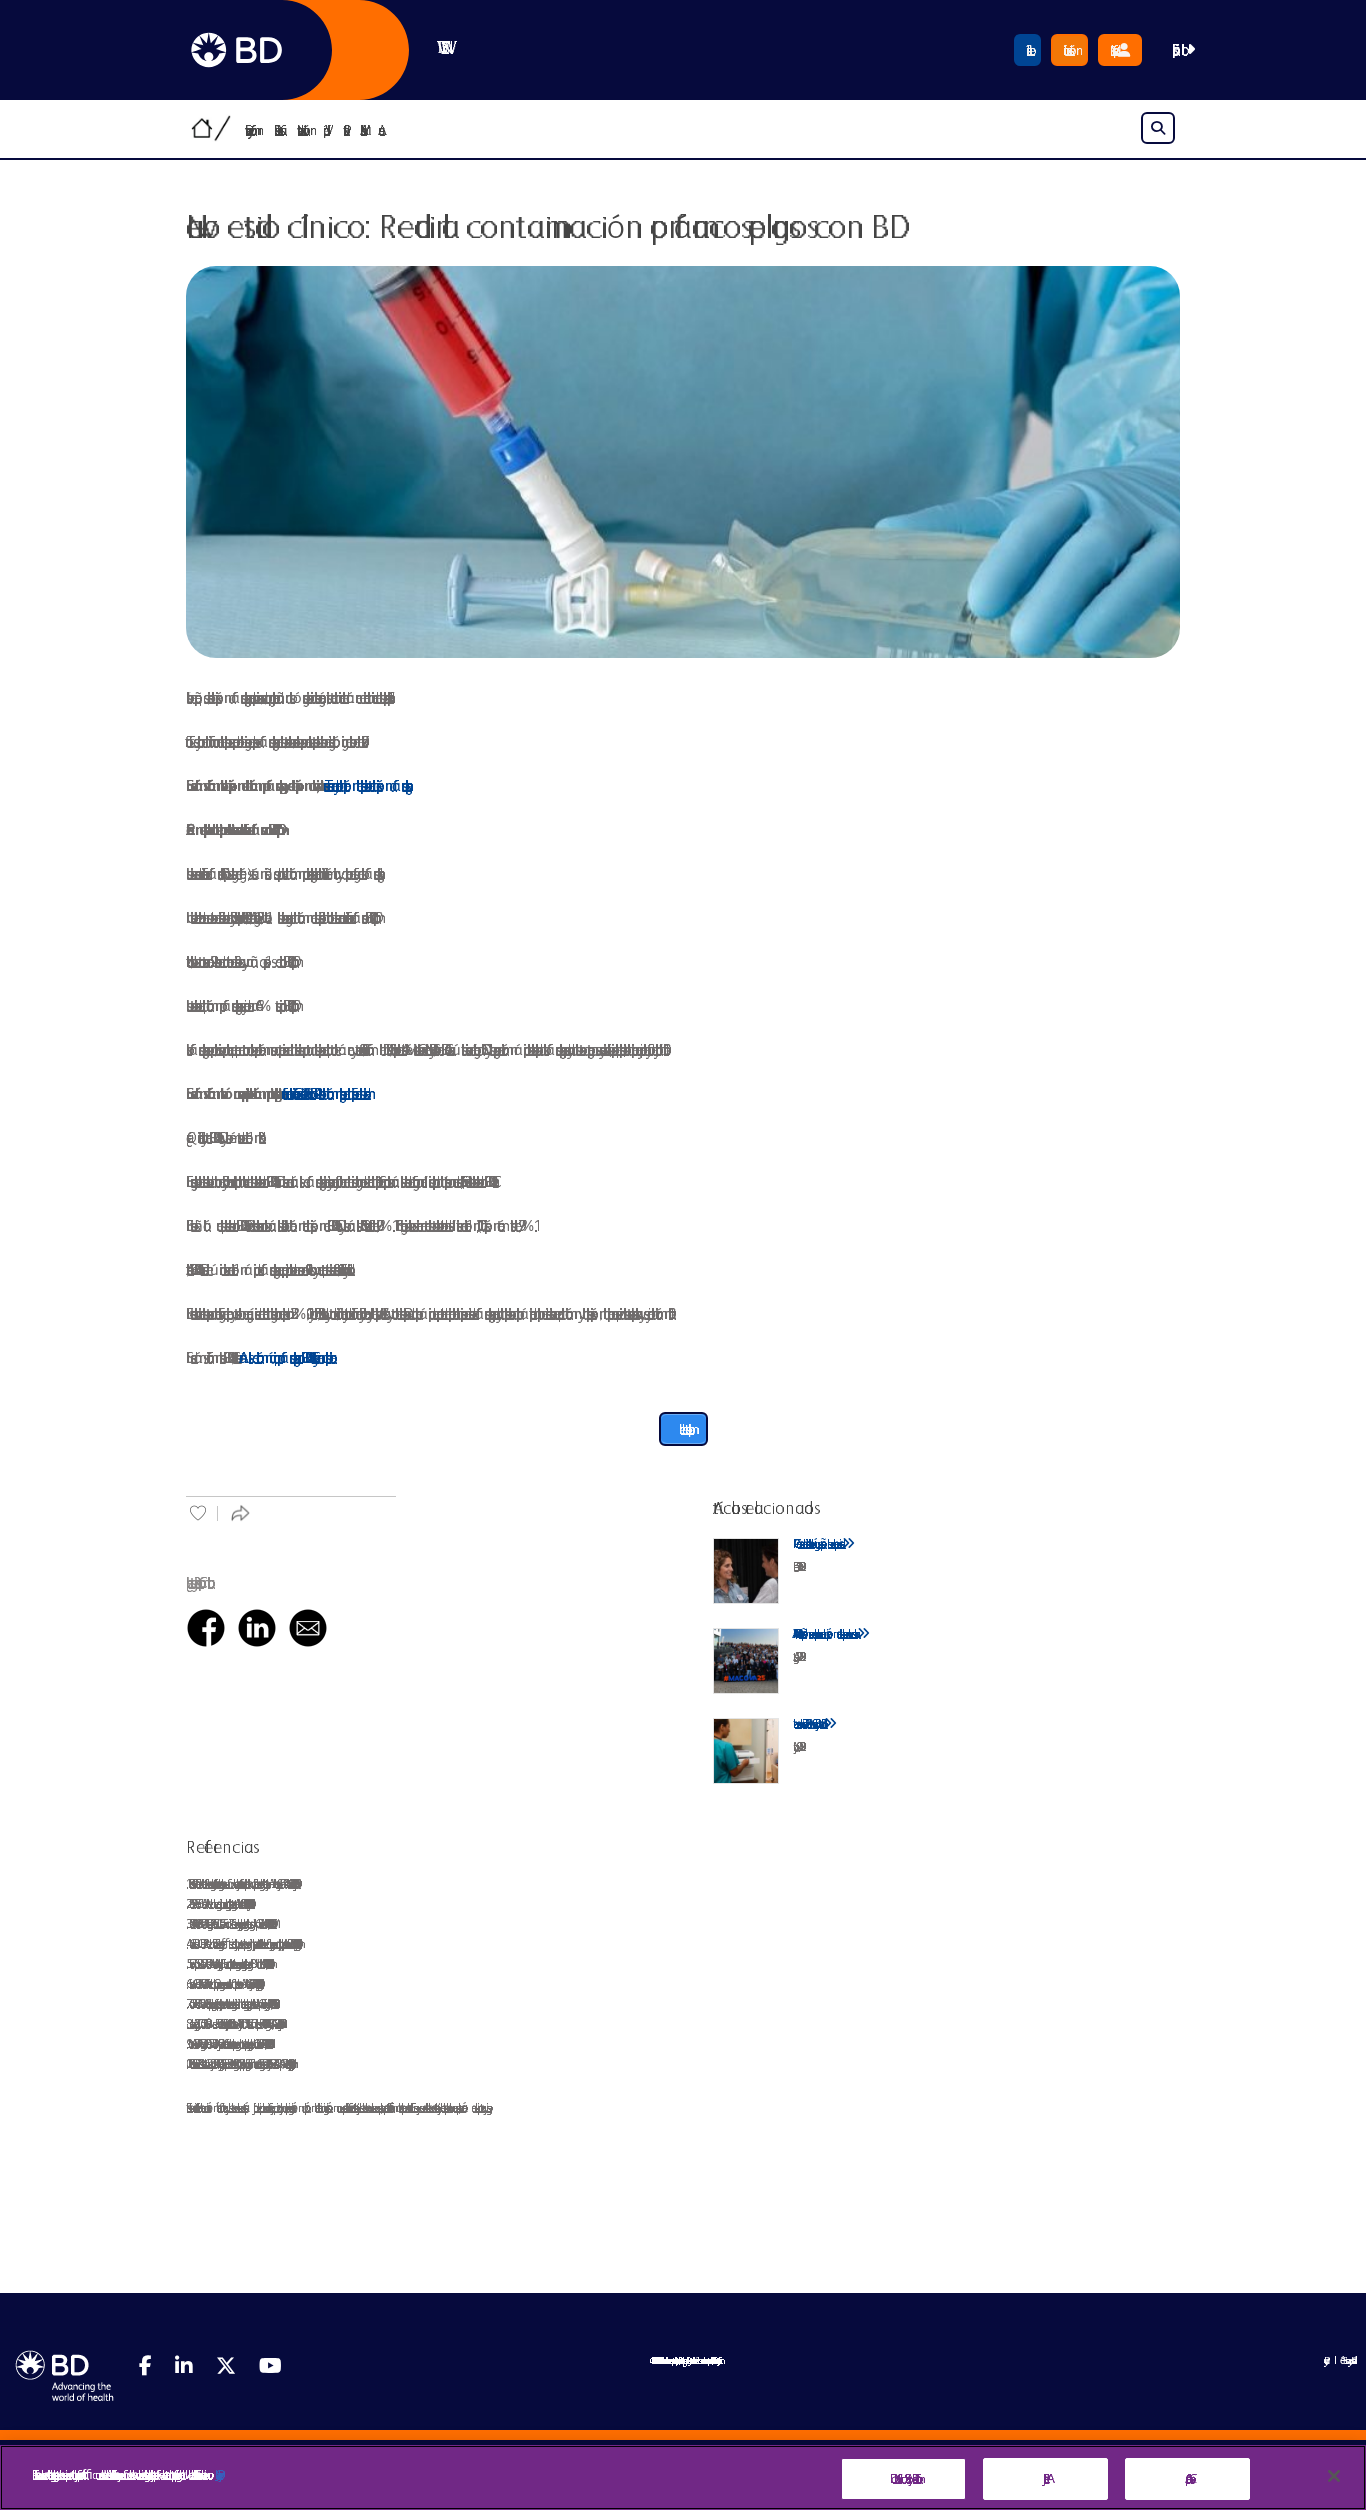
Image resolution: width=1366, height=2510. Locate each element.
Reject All (1045, 2478)
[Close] (1334, 2476)
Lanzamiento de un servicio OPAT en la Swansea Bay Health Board (808, 1723)
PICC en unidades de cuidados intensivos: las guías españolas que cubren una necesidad (817, 1543)
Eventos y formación (251, 130)
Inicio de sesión (1069, 50)
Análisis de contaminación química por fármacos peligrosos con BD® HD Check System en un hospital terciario (284, 1357)
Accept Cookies (1187, 2478)
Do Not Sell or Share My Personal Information (903, 2478)
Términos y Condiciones (1346, 2360)
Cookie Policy (216, 2474)
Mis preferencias (1114, 50)
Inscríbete (1027, 50)
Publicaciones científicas (277, 130)
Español (1178, 49)
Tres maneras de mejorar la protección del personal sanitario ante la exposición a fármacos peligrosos (364, 785)
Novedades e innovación (303, 130)
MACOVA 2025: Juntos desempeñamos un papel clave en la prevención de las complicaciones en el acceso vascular (825, 1633)
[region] (683, 2477)
